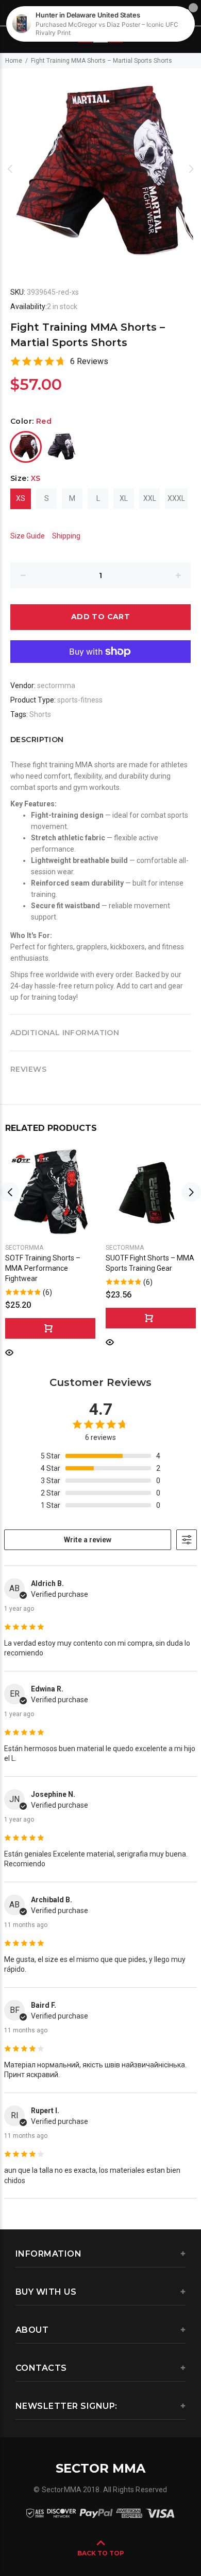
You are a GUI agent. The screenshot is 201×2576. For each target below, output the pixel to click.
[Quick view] (9, 1352)
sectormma (56, 686)
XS (21, 498)
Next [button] (191, 169)
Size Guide (28, 536)
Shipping (66, 536)
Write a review (88, 1540)
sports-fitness (80, 700)
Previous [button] (10, 169)
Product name (87, 2535)
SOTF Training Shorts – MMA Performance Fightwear (43, 1268)
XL (124, 498)
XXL (150, 498)
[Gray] (62, 447)
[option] (100, 169)
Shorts (40, 714)
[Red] (26, 447)
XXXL (176, 498)
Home (14, 61)
